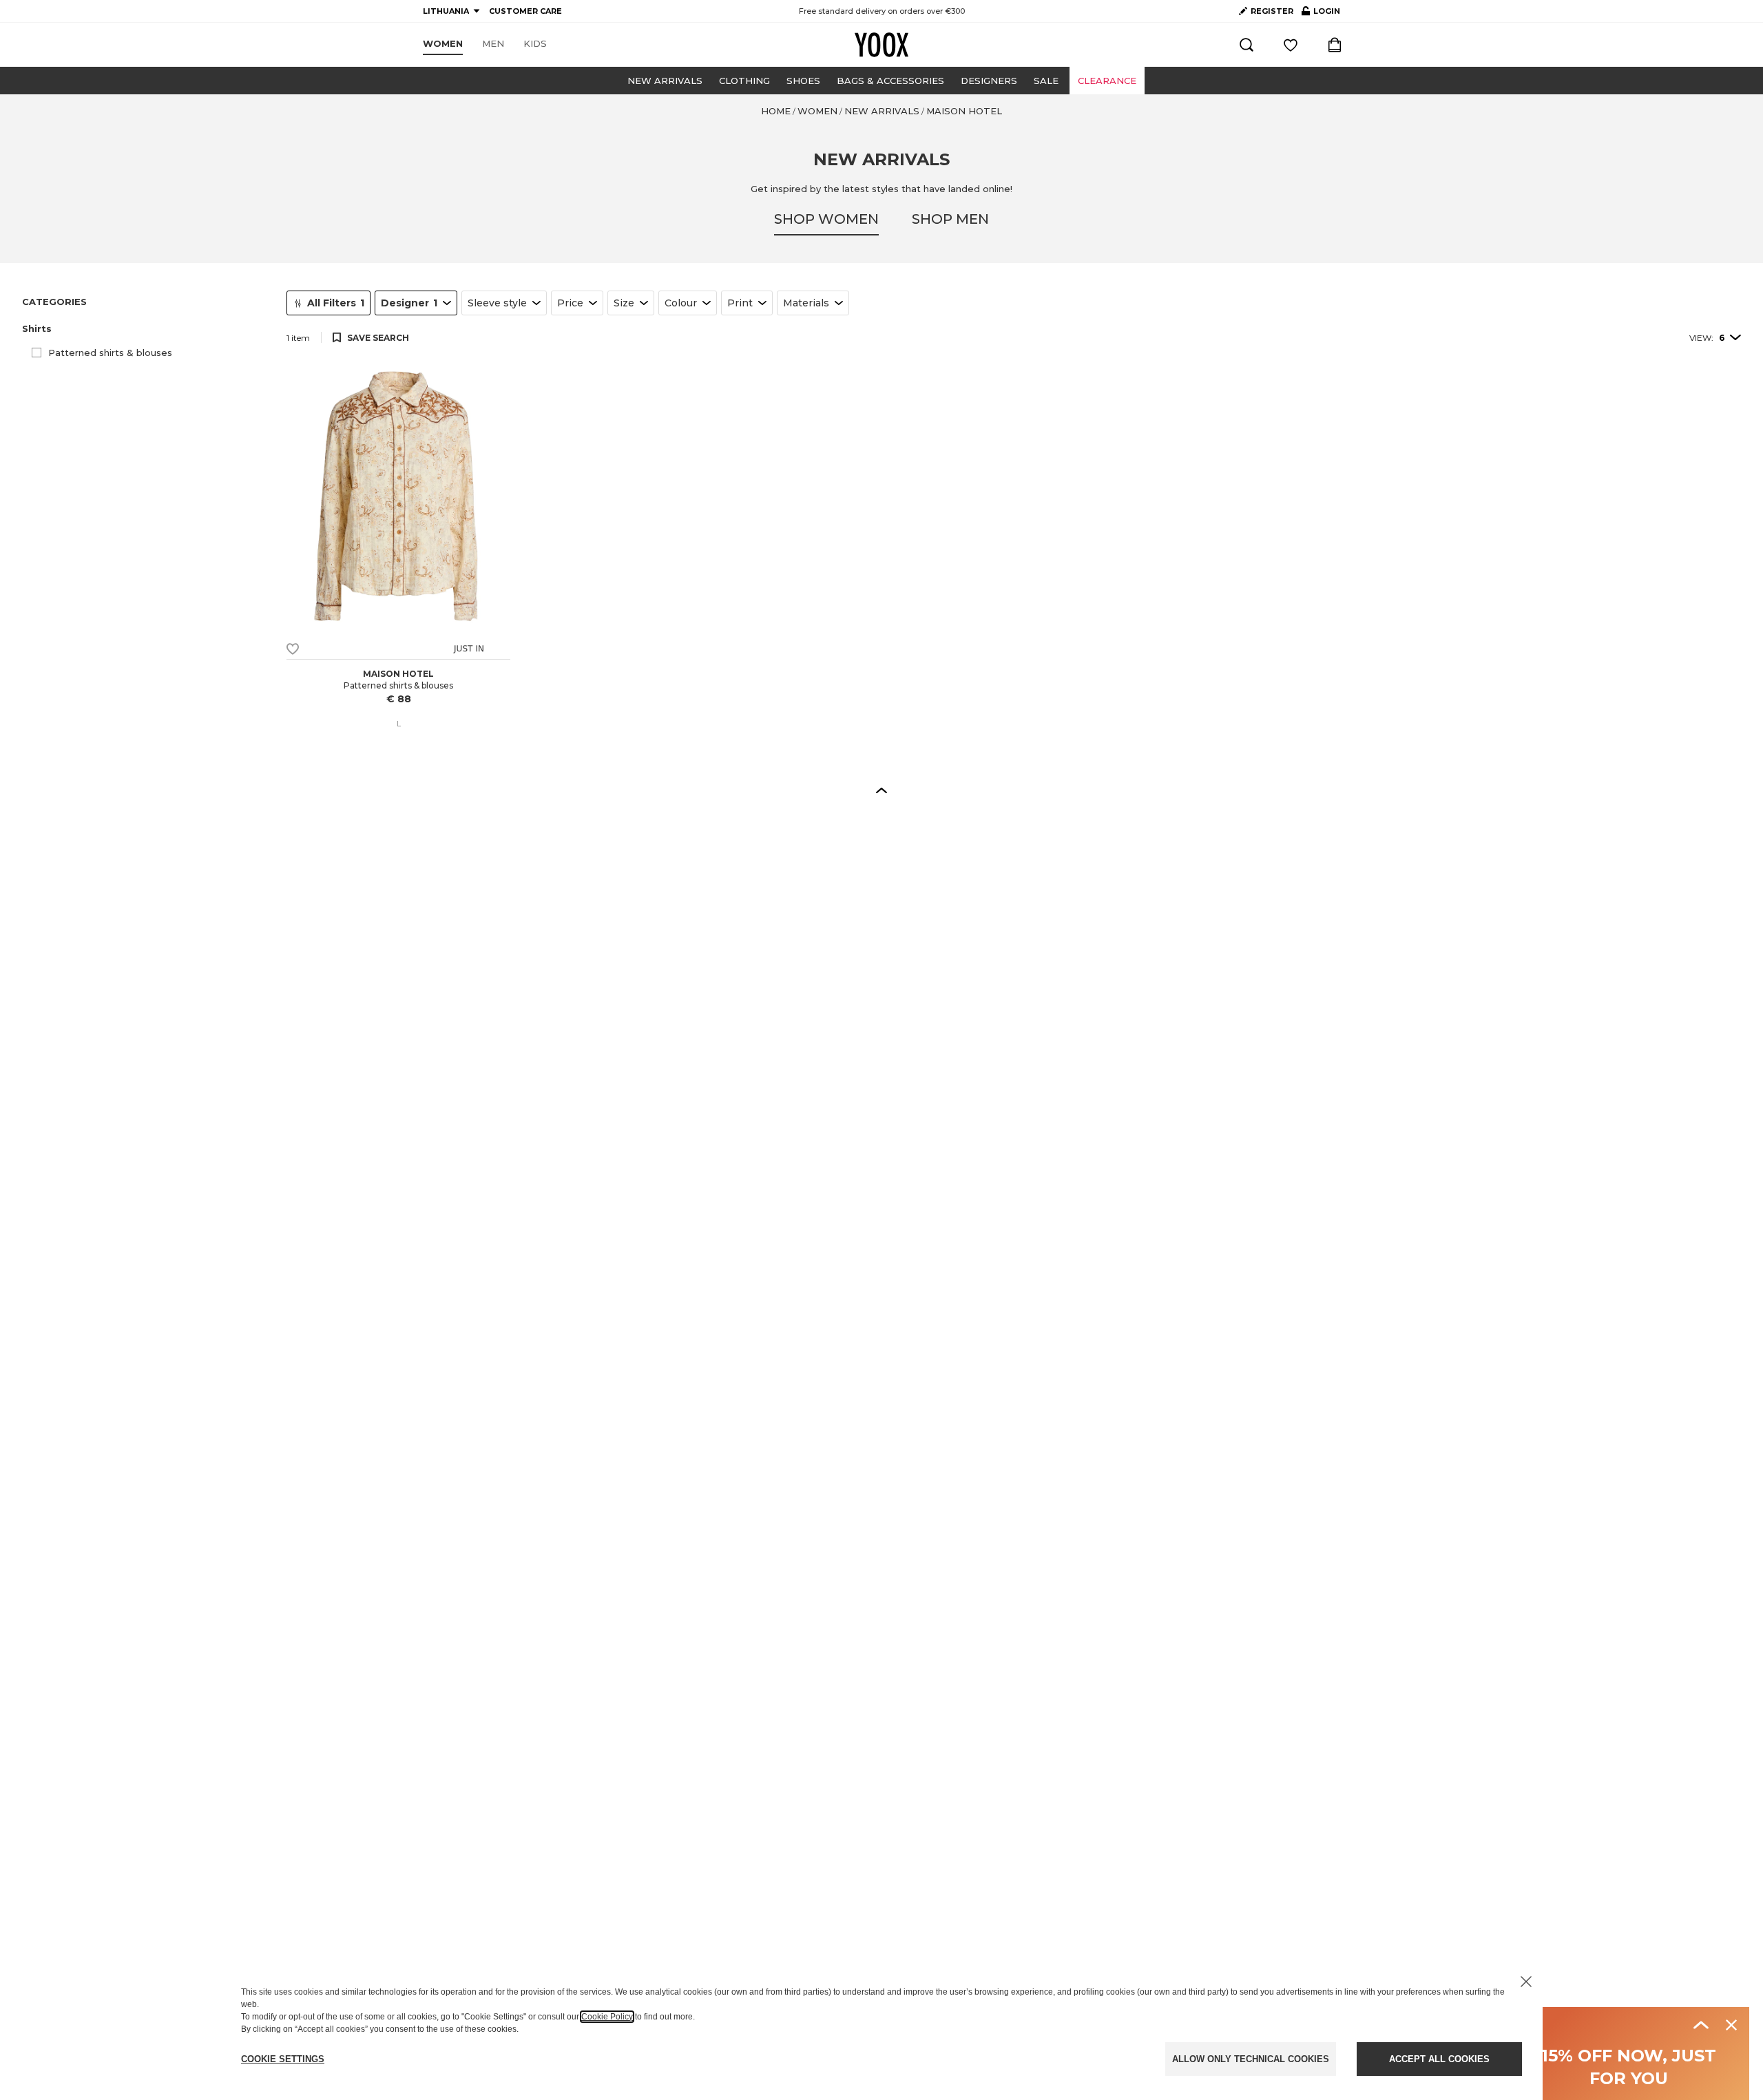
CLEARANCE (1107, 81)
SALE (1046, 81)
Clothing (744, 81)
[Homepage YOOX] (881, 45)
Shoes (803, 81)
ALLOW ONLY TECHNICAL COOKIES (1251, 2059)
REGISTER (1272, 11)
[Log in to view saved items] (1291, 45)
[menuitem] (443, 44)
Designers (989, 81)
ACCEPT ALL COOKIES (1439, 2059)
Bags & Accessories (890, 81)
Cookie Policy (607, 2017)
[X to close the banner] (1526, 1982)
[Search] (1246, 45)
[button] (146, 329)
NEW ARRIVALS (665, 81)
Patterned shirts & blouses (110, 353)
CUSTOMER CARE (525, 11)
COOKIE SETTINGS (283, 2059)
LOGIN (1321, 14)
